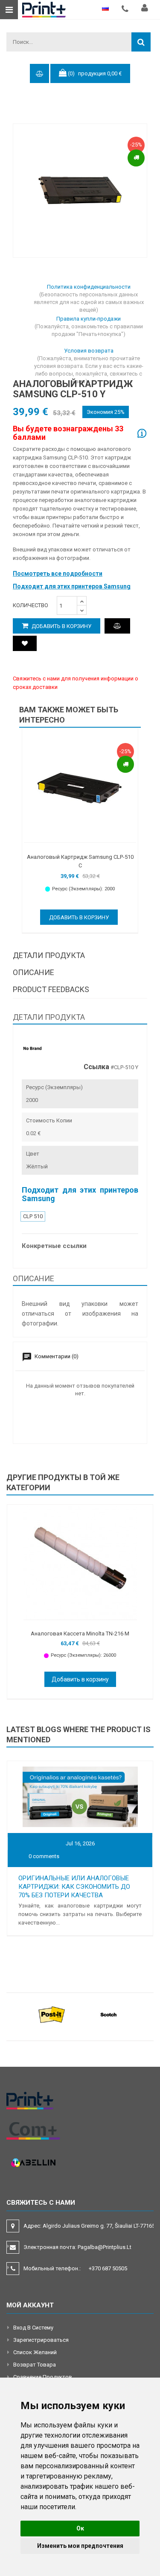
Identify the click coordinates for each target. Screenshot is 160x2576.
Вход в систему (33, 2328)
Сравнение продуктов (43, 2377)
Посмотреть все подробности (58, 574)
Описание (33, 972)
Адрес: (90, 2226)
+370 (108, 2268)
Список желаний (35, 2352)
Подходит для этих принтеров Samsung (72, 586)
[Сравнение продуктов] (117, 626)
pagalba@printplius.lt (105, 2247)
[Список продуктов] (25, 643)
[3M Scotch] (109, 2014)
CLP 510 (33, 1216)
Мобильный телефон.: (75, 2268)
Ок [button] (80, 2528)
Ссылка (96, 1067)
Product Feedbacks (51, 989)
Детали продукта (49, 955)
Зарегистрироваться (41, 2340)
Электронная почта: (77, 2247)
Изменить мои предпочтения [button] (80, 2546)
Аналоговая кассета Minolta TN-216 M (80, 1634)
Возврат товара (35, 2365)
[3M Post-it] (52, 2014)
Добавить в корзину (61, 626)
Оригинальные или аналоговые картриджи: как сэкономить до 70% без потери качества (74, 1887)
